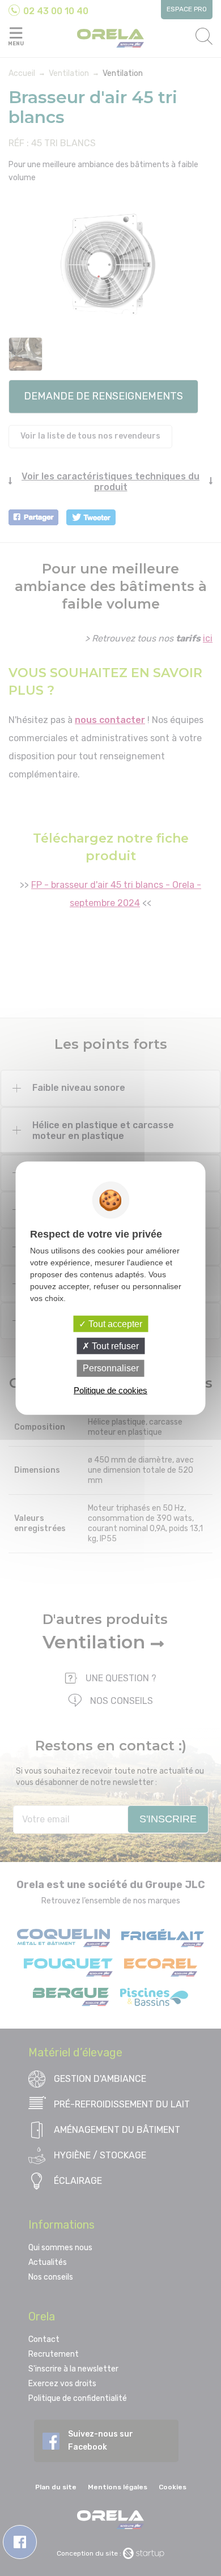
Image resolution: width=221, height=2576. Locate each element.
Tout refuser (114, 1346)
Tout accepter (114, 1324)
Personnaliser (111, 1368)
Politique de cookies (110, 1390)
